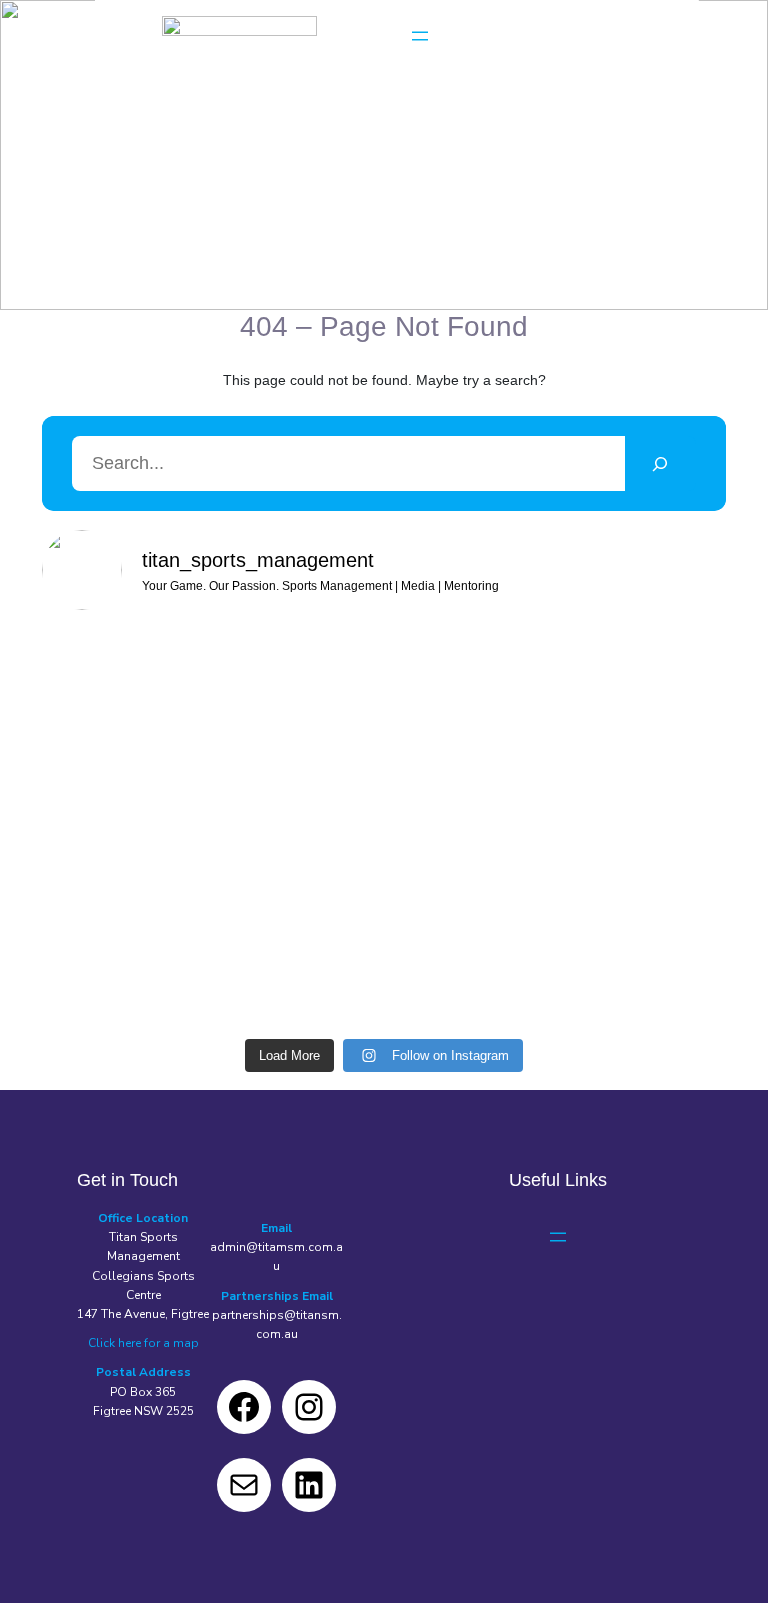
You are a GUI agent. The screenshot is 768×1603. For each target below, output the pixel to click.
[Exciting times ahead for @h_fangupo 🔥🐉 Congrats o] (152, 960)
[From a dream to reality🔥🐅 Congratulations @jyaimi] (383, 960)
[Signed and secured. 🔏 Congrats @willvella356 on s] (615, 816)
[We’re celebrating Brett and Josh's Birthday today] (152, 683)
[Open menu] (420, 36)
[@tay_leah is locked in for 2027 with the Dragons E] (615, 683)
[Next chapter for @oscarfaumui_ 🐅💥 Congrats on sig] (152, 828)
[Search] (660, 463)
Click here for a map (143, 1343)
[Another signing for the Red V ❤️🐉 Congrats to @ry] (383, 828)
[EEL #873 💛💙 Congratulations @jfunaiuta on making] (383, 695)
